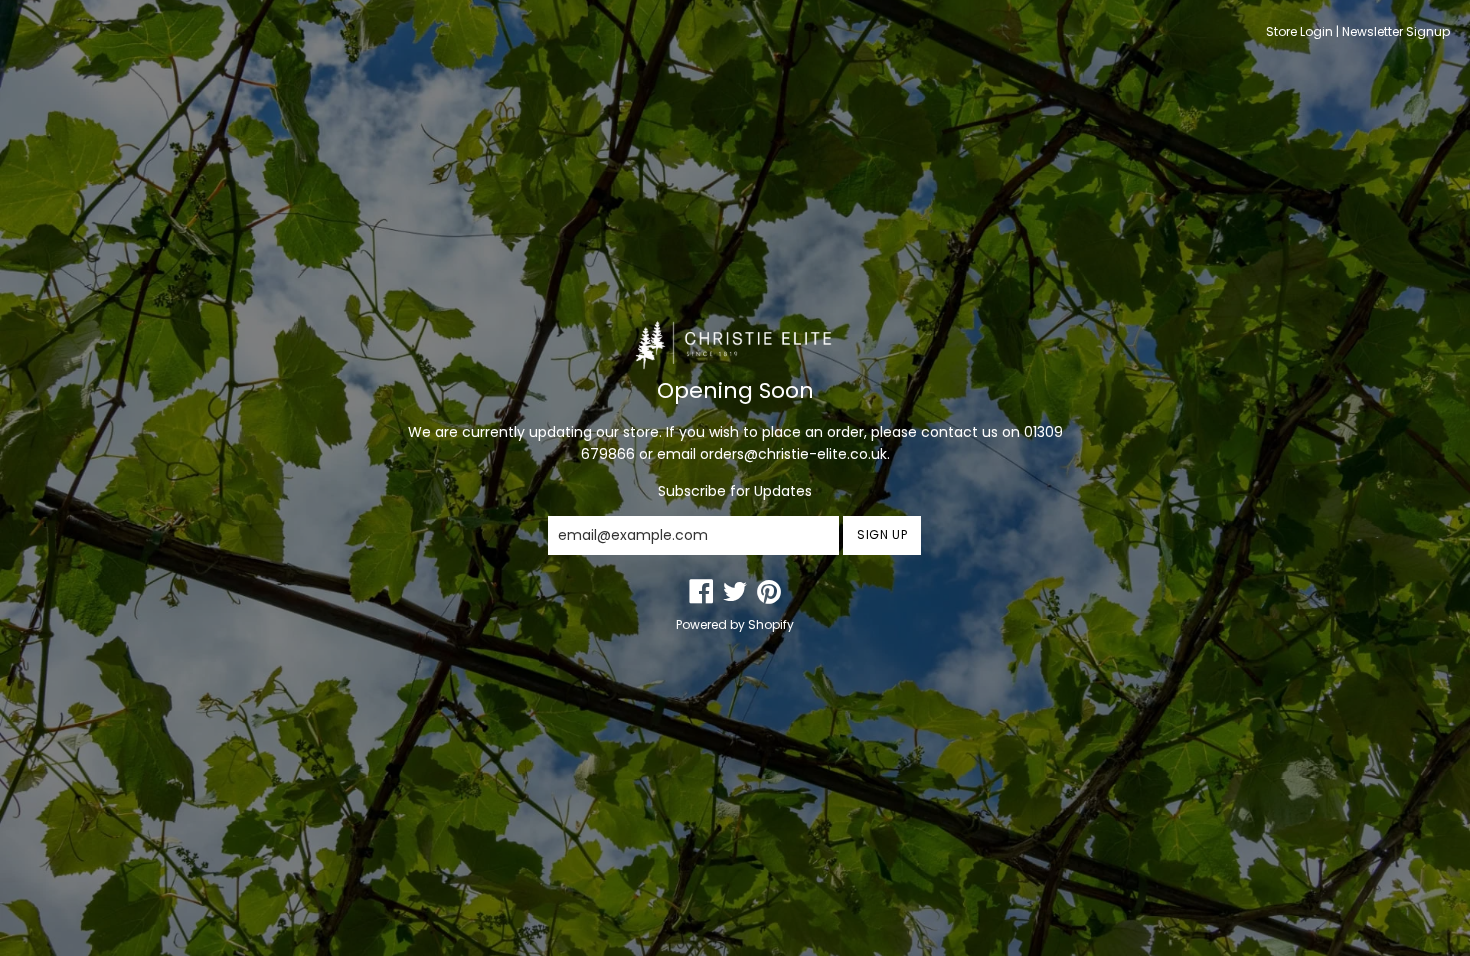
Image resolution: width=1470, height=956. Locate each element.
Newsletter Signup (1396, 31)
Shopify (771, 624)
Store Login (1299, 31)
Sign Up (882, 534)
